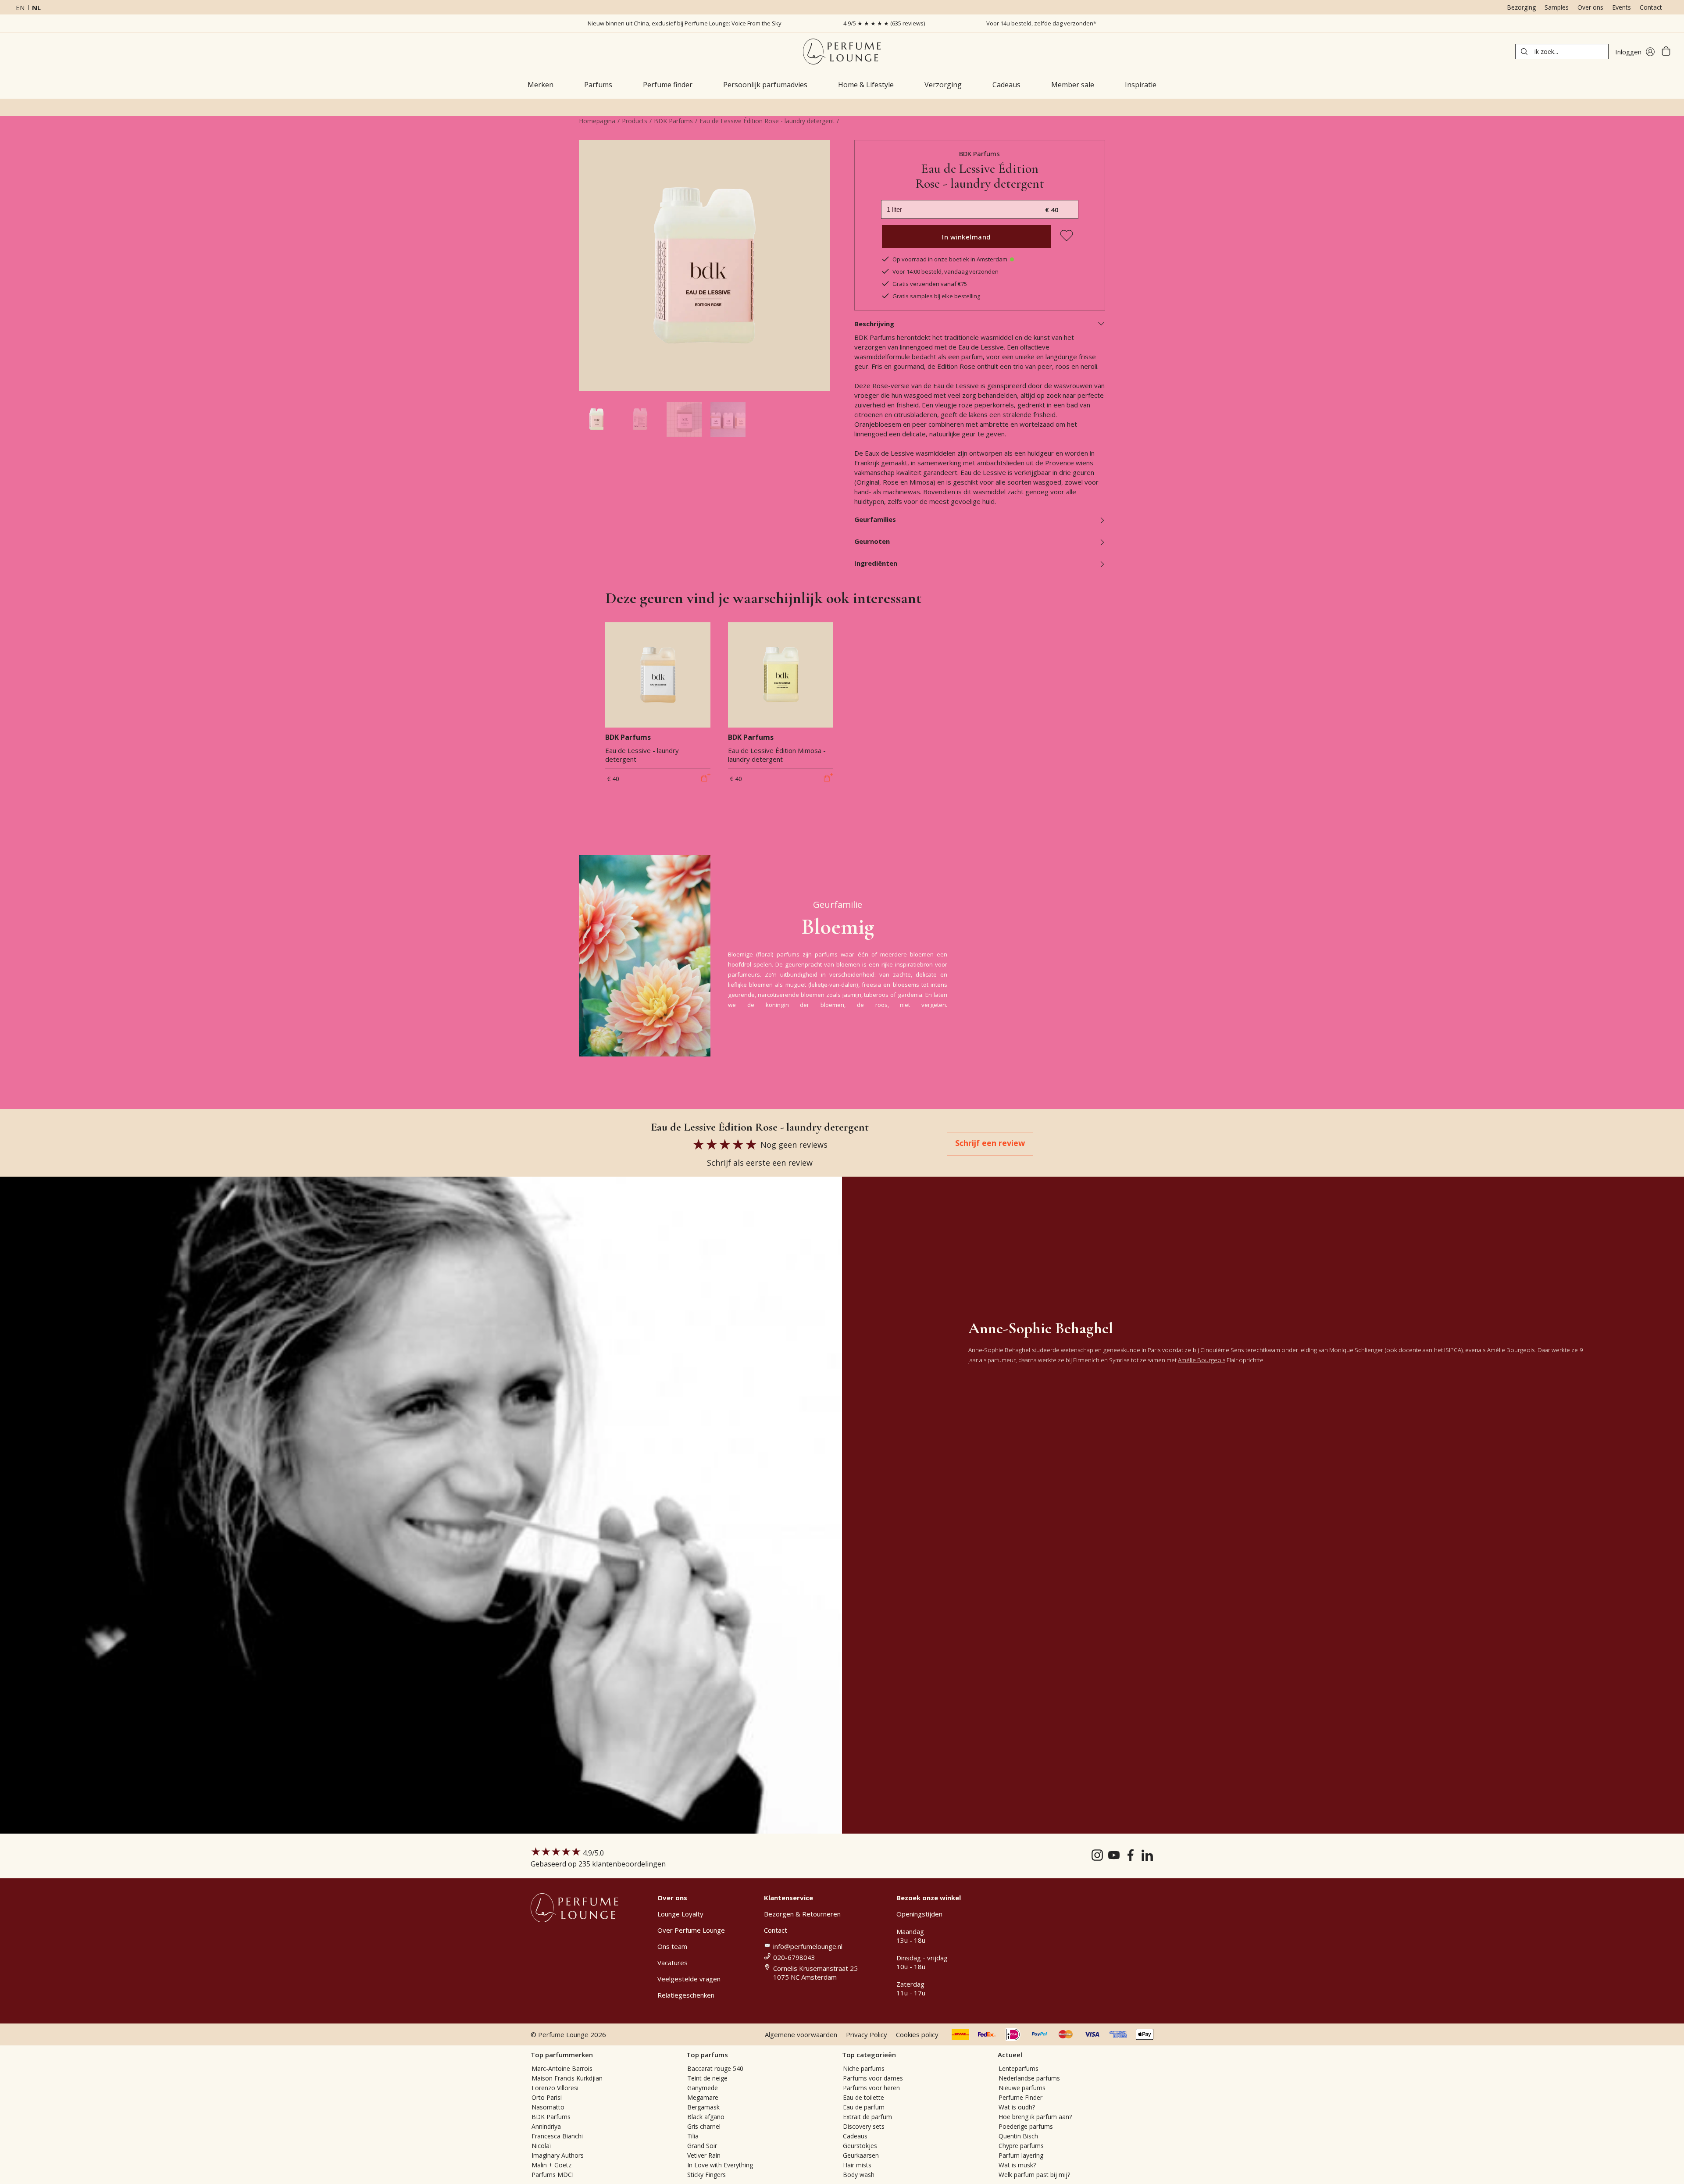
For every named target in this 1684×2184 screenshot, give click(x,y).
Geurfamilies (875, 519)
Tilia (693, 2136)
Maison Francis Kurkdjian (567, 2078)
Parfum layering (1021, 2155)
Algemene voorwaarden (801, 2034)
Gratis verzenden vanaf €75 (930, 284)
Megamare (703, 2097)
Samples (1557, 7)
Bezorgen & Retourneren (802, 1914)
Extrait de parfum (867, 2117)
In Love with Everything (720, 2165)
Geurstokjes (860, 2146)
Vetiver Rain (704, 2155)
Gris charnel (704, 2126)
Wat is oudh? (1017, 2107)
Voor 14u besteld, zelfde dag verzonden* (1041, 23)
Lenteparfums (1019, 2068)
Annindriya (546, 2126)
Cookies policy (917, 2034)
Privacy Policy (867, 2034)
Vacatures (673, 1963)
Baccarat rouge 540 (715, 2068)
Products (635, 121)
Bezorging (1521, 7)
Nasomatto (548, 2107)
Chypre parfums (1021, 2146)
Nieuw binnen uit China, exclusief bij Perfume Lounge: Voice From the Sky (685, 23)
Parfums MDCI (553, 2175)
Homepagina (597, 121)
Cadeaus (855, 2136)
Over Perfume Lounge (691, 1930)
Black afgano (706, 2117)
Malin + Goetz (551, 2165)
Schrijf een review (990, 1143)
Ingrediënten (876, 563)
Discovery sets (864, 2126)
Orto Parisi (547, 2097)
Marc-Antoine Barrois (562, 2068)
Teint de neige (707, 2078)
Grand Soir (702, 2146)
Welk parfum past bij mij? (1034, 2175)
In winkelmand (966, 237)
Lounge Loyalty (680, 1914)
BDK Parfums (673, 121)
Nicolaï (541, 2146)
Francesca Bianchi (557, 2136)
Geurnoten (872, 541)
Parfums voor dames (873, 2078)
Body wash (859, 2175)
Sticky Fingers (706, 2175)
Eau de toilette (863, 2097)
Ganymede (703, 2088)
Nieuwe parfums (1022, 2088)
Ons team (672, 1946)
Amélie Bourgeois (1202, 1360)
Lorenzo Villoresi (555, 2088)
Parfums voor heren (871, 2088)
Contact (1651, 7)
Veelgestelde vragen (689, 1979)
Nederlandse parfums (1029, 2078)
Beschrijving (874, 324)
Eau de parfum (864, 2107)
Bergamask (703, 2107)
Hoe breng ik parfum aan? (1035, 2117)
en (20, 7)
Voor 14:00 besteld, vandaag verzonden (945, 271)
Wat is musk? (1017, 2165)
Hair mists (857, 2165)
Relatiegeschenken (686, 1995)
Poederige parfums (1026, 2126)
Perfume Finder (1020, 2097)
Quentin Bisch (1018, 2136)
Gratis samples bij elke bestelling (936, 296)
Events (1622, 7)
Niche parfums (864, 2068)
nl (36, 7)
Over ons (1590, 7)
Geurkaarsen (861, 2155)
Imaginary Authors (558, 2155)
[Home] (842, 52)
